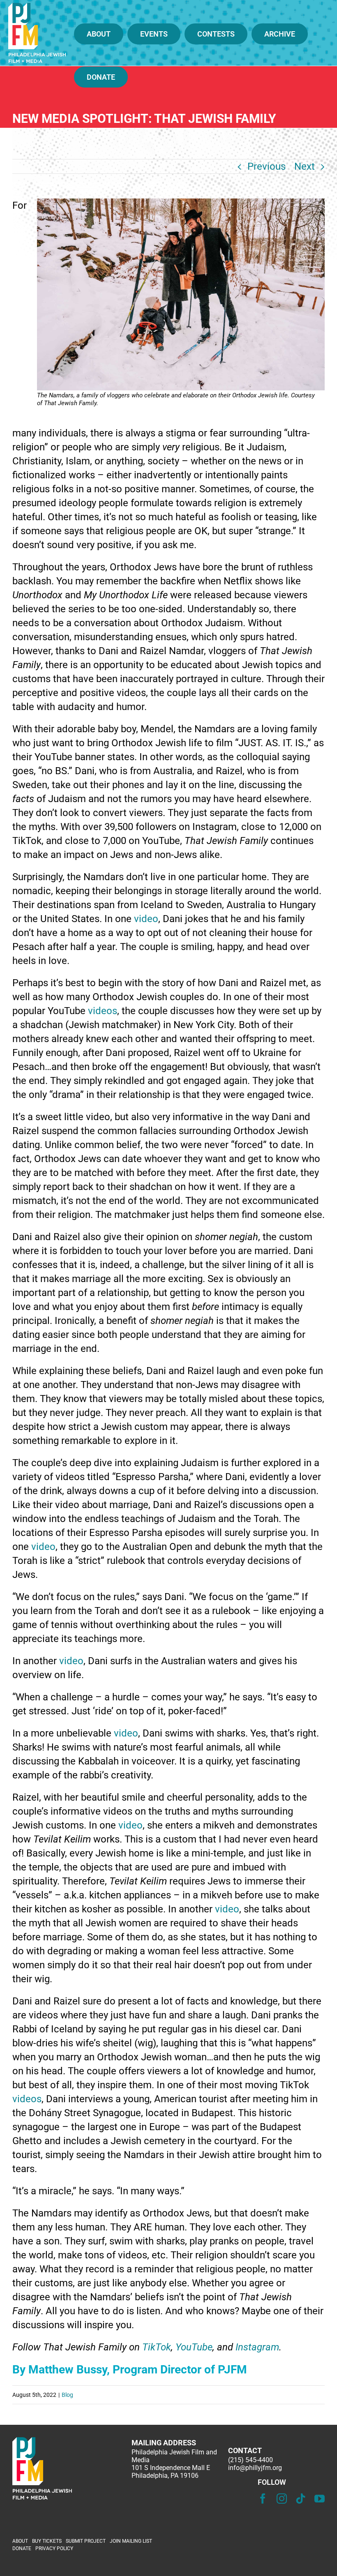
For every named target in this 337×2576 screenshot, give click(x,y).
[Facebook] (263, 2499)
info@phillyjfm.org (255, 2468)
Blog (67, 2395)
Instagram (257, 2347)
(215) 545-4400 (250, 2460)
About (20, 2541)
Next (305, 166)
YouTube (194, 2347)
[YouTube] (320, 2499)
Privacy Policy (54, 2548)
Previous (267, 166)
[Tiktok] (301, 2499)
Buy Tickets (47, 2541)
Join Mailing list (131, 2541)
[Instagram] (282, 2499)
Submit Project (86, 2541)
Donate (22, 2548)
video (146, 919)
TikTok (157, 2347)
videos (103, 1011)
